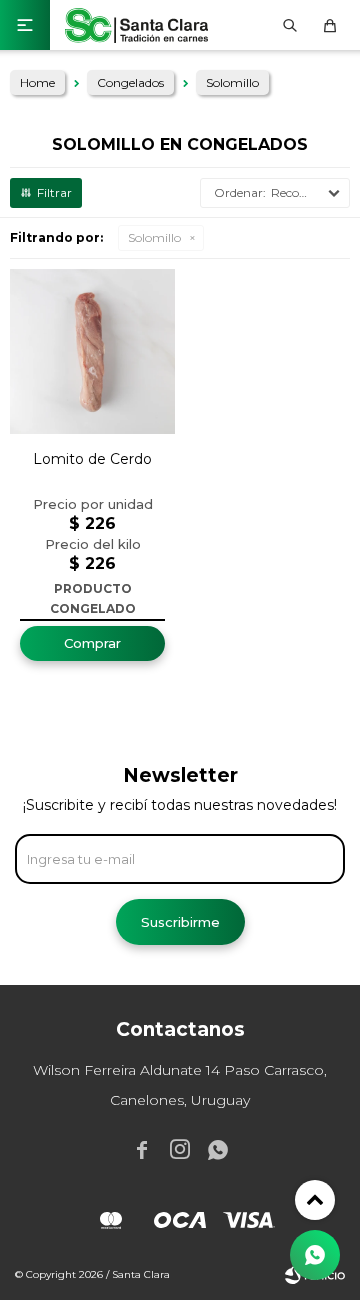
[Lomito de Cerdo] (92, 351)
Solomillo (154, 237)
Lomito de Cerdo (92, 459)
